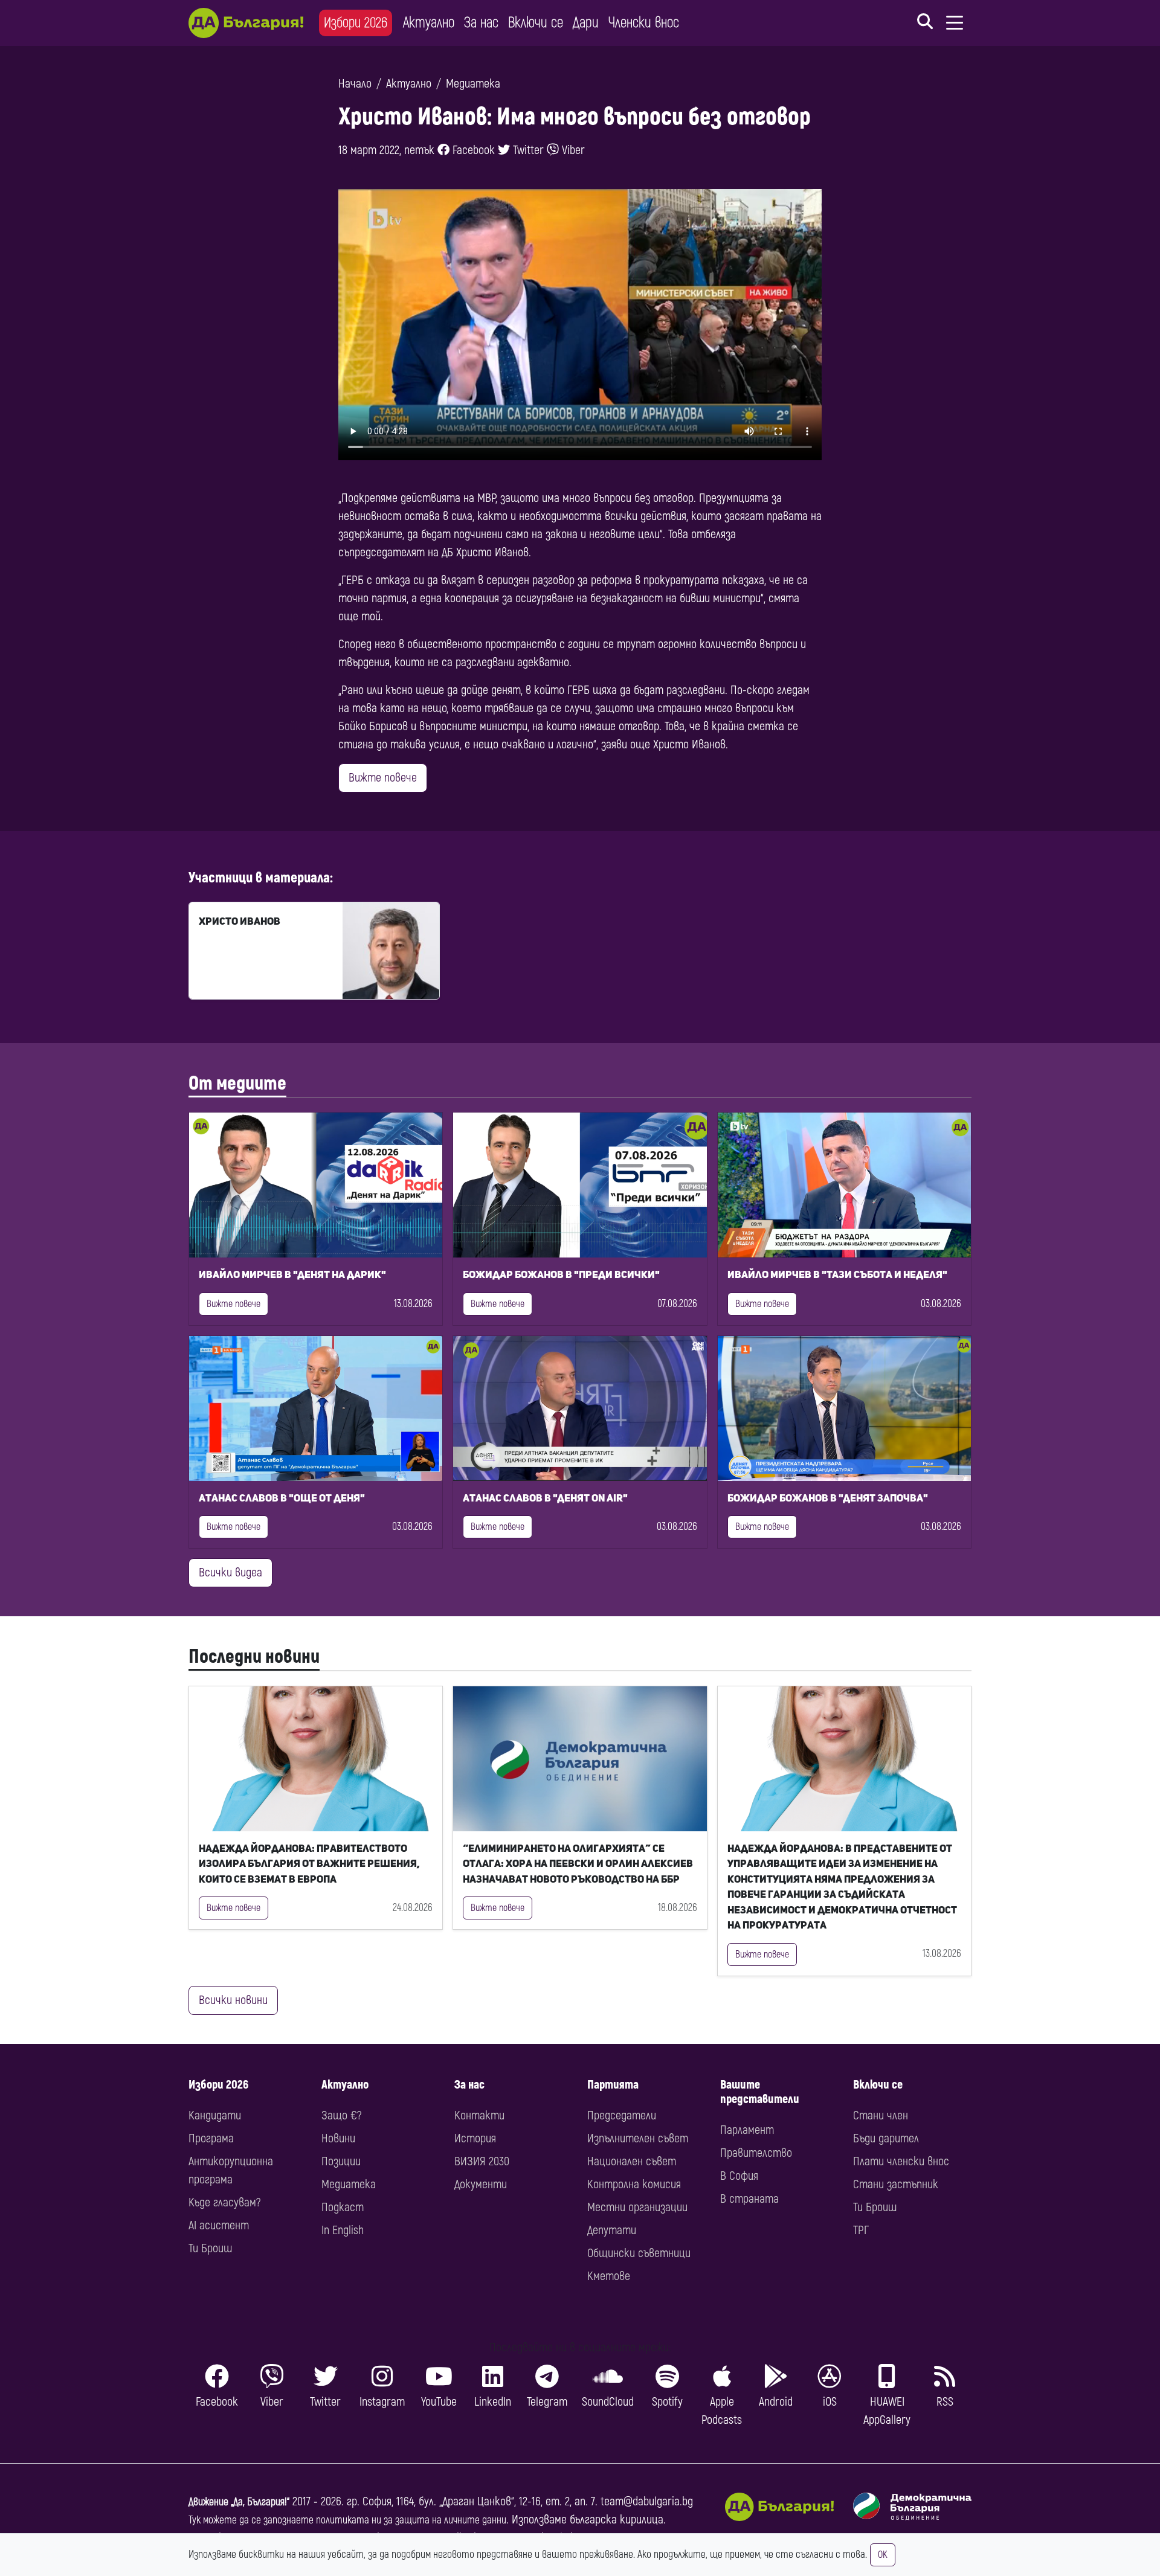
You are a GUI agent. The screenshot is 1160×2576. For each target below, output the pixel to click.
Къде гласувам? (224, 2202)
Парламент (747, 2130)
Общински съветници (639, 2253)
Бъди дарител (886, 2138)
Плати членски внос (901, 2161)
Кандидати (215, 2115)
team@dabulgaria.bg (647, 2501)
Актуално (429, 23)
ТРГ (861, 2230)
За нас (481, 23)
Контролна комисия (634, 2184)
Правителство (756, 2153)
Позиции (341, 2161)
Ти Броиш (210, 2248)
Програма (211, 2138)
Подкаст (343, 2207)
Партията (613, 2085)
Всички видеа (230, 1572)
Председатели (622, 2115)
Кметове (609, 2276)
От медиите (237, 1084)
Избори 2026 (356, 23)
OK (883, 2555)
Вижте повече (383, 778)
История (475, 2138)
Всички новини (233, 2000)
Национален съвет (632, 2161)
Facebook (472, 150)
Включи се (536, 23)
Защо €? (341, 2115)
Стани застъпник (896, 2184)
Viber (572, 150)
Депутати (612, 2230)
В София (739, 2176)
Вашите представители (760, 2092)
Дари (586, 23)
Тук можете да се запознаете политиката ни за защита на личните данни (347, 2520)
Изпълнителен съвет (638, 2138)
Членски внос (644, 23)
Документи (481, 2184)
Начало (355, 84)
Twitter (527, 150)
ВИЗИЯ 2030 (482, 2161)
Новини (338, 2138)
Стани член (881, 2115)
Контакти (479, 2115)
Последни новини (254, 1657)
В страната (749, 2199)
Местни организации (637, 2207)
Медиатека (473, 84)
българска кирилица (617, 2520)
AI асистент (219, 2225)
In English (343, 2230)
